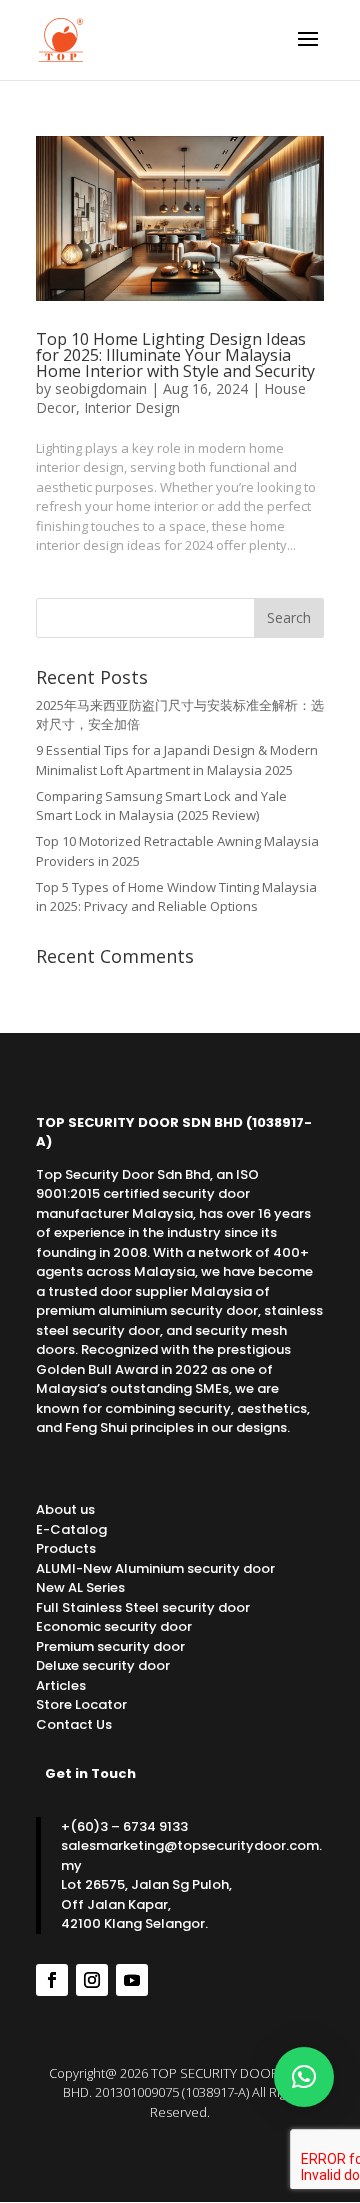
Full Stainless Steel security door (143, 1607)
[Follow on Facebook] (52, 1980)
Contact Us (74, 1724)
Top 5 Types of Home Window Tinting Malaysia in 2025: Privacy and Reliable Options (176, 897)
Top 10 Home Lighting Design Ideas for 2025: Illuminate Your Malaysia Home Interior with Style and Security (175, 355)
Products (66, 1548)
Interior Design (132, 407)
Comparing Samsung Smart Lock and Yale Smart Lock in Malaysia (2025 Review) (161, 806)
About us (65, 1509)
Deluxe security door (103, 1665)
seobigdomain (101, 388)
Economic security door (114, 1626)
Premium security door (110, 1646)
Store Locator (81, 1704)
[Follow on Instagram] (92, 1980)
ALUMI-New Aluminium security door (155, 1568)
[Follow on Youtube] (132, 1980)
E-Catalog (71, 1529)
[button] (304, 2077)
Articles (61, 1685)
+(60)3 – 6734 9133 (124, 1826)
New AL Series (80, 1587)
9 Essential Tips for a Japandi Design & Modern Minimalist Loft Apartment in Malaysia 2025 (177, 760)
